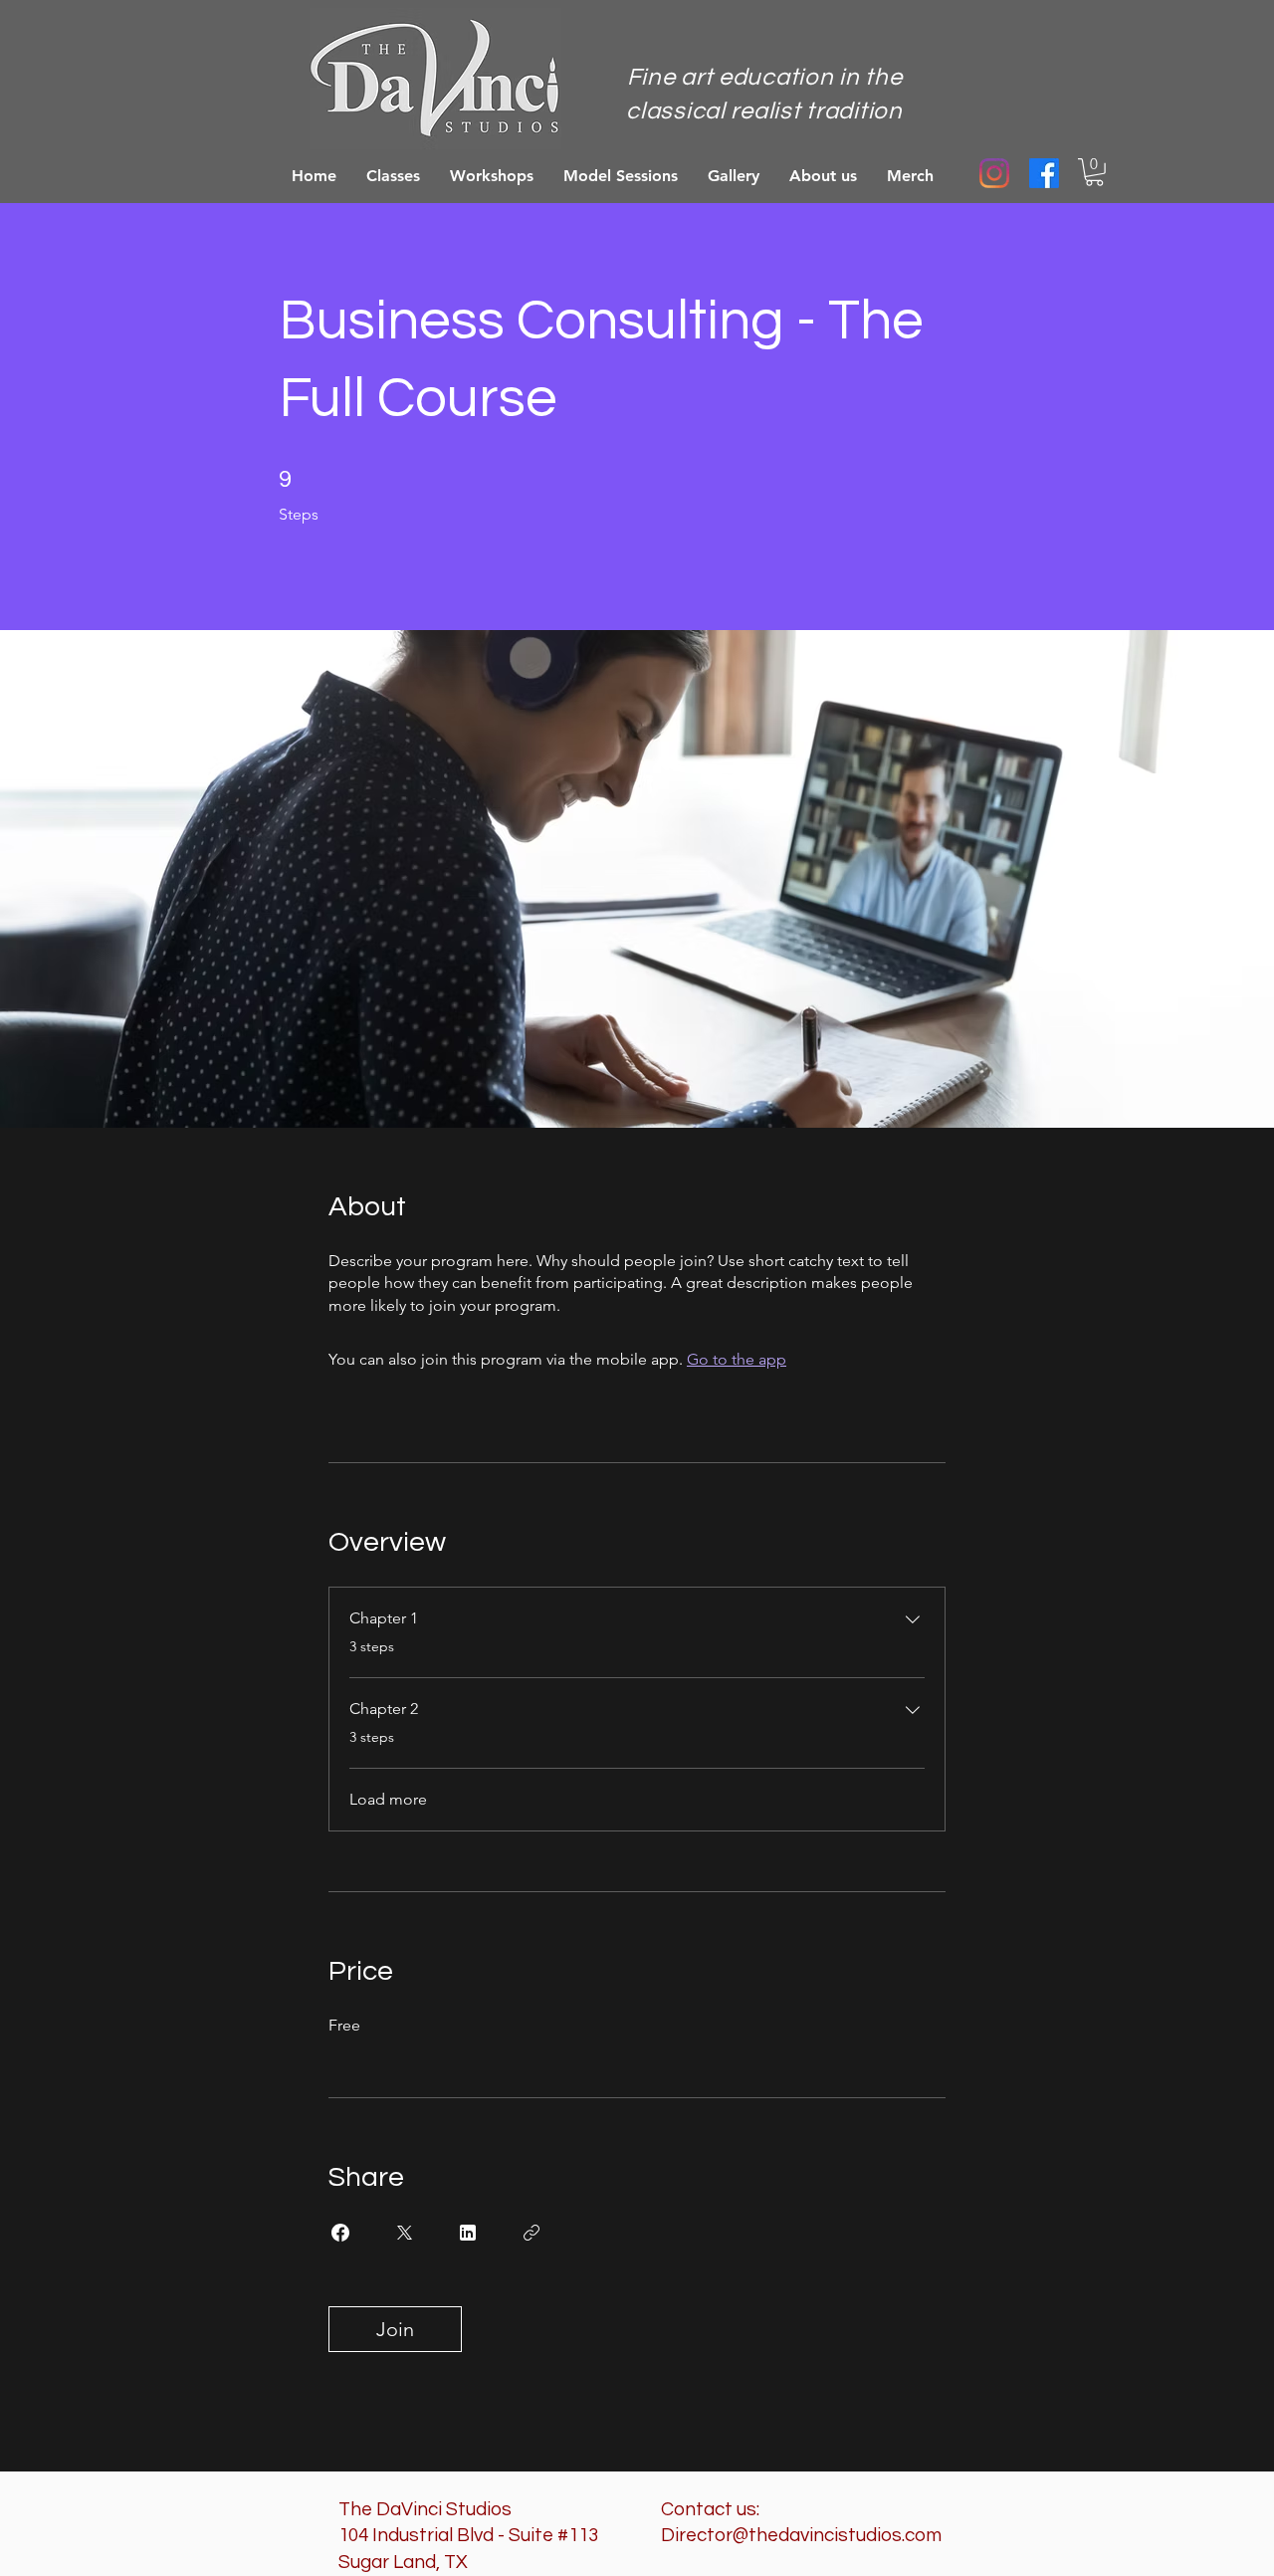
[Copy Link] (531, 2233)
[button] (1094, 172)
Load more (388, 1799)
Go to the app (737, 1359)
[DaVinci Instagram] (994, 173)
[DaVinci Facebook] (1044, 173)
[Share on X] (404, 2233)
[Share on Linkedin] (468, 2233)
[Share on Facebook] (340, 2233)
